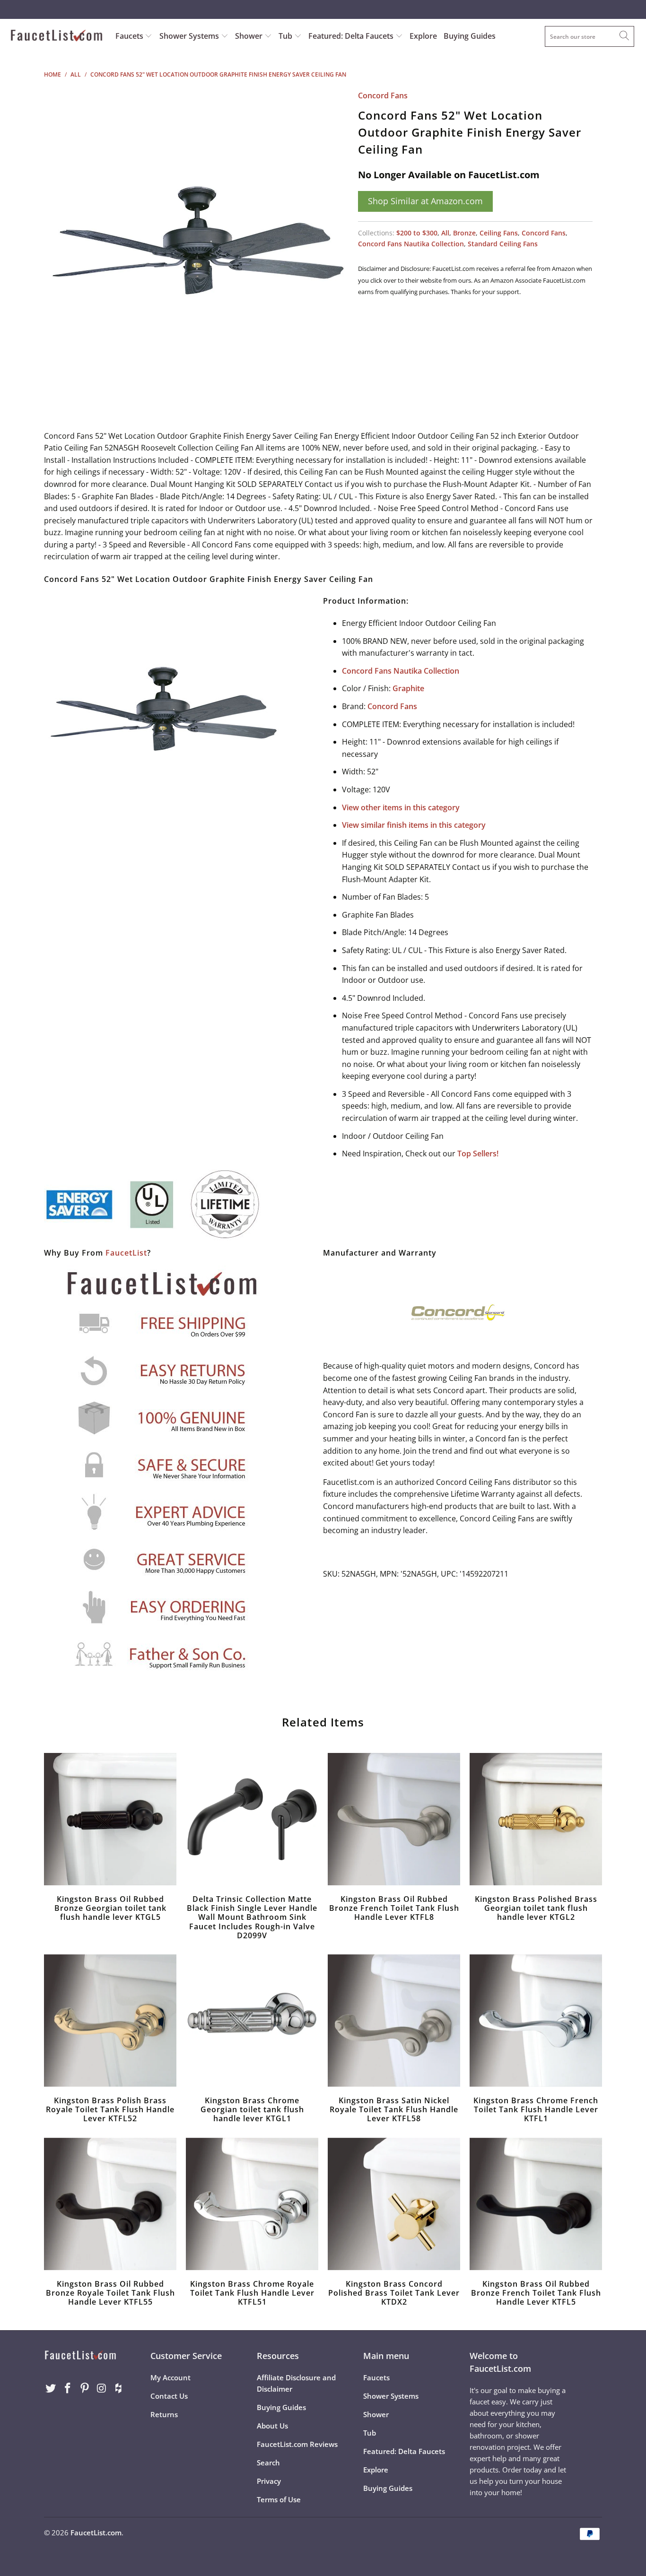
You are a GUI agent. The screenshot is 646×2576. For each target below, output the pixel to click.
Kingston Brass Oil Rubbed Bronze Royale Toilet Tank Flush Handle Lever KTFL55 (110, 2204)
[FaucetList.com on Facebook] (68, 2388)
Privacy (269, 2481)
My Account (170, 2377)
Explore (423, 36)
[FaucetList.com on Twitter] (51, 2388)
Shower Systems (190, 36)
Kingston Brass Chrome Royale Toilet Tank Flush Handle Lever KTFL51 (252, 2204)
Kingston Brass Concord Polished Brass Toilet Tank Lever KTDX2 (394, 2204)
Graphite (408, 688)
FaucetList (126, 1253)
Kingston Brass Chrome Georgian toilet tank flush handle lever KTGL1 (252, 2021)
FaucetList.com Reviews (297, 2444)
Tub (286, 36)
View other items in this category (401, 807)
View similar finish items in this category (414, 825)
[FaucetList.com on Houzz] (119, 2388)
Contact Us (169, 2396)
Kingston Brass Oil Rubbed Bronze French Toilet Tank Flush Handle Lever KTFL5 (536, 2204)
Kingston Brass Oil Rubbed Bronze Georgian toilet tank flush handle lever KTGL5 (110, 1819)
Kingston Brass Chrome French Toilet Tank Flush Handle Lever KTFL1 (536, 2021)
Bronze (464, 233)
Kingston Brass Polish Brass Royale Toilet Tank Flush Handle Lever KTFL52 (110, 2021)
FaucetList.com (96, 2533)
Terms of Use (279, 2499)
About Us (272, 2426)
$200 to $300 (417, 233)
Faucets (129, 36)
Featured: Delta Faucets (351, 36)
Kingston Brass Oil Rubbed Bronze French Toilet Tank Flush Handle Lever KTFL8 (394, 1819)
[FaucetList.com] (57, 36)
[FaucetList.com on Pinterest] (85, 2388)
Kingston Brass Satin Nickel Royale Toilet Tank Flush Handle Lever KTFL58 (394, 2021)
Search (268, 2463)
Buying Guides (470, 36)
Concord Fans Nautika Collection (411, 244)
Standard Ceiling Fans (503, 244)
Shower (250, 36)
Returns (164, 2414)
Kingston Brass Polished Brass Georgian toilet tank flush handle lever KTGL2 (536, 1819)
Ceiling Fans (499, 233)
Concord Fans (383, 95)
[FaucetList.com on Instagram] (102, 2388)
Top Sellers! (478, 1154)
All (445, 233)
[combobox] (589, 36)
